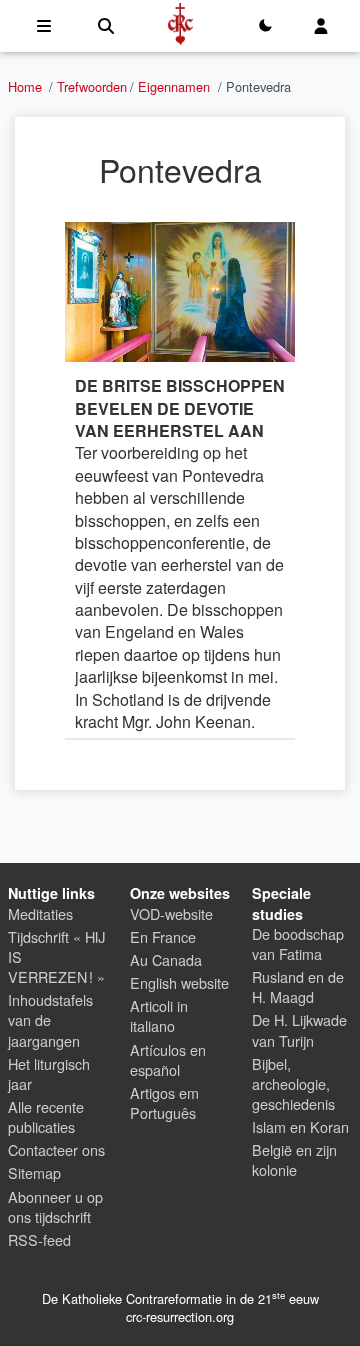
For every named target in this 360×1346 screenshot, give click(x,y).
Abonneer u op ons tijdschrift (55, 1206)
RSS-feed (39, 1239)
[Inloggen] (321, 26)
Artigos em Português (164, 1102)
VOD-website (171, 913)
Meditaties (40, 913)
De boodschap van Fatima (298, 943)
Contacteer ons (56, 1149)
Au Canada (166, 959)
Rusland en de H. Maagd (298, 986)
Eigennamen (174, 86)
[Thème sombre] (265, 26)
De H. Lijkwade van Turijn (299, 1029)
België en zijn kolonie (294, 1159)
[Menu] (44, 26)
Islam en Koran (300, 1126)
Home (25, 86)
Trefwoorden (92, 86)
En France (163, 936)
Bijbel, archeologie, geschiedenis (293, 1083)
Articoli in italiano (159, 1015)
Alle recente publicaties (46, 1116)
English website (179, 982)
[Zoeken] (106, 26)
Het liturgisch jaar (49, 1073)
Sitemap (34, 1172)
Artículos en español (168, 1059)
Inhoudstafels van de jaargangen (50, 1019)
